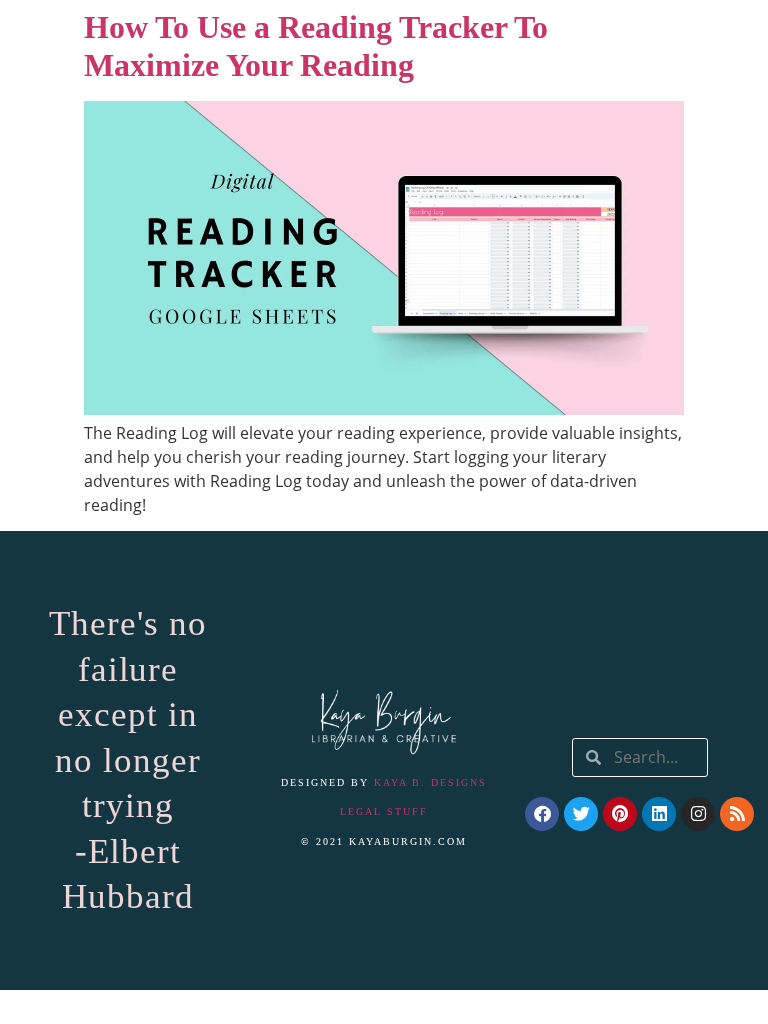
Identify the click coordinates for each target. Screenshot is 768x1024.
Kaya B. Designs (430, 782)
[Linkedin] (659, 814)
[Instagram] (698, 814)
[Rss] (737, 814)
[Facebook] (542, 814)
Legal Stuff (384, 811)
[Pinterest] (620, 814)
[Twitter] (581, 814)
